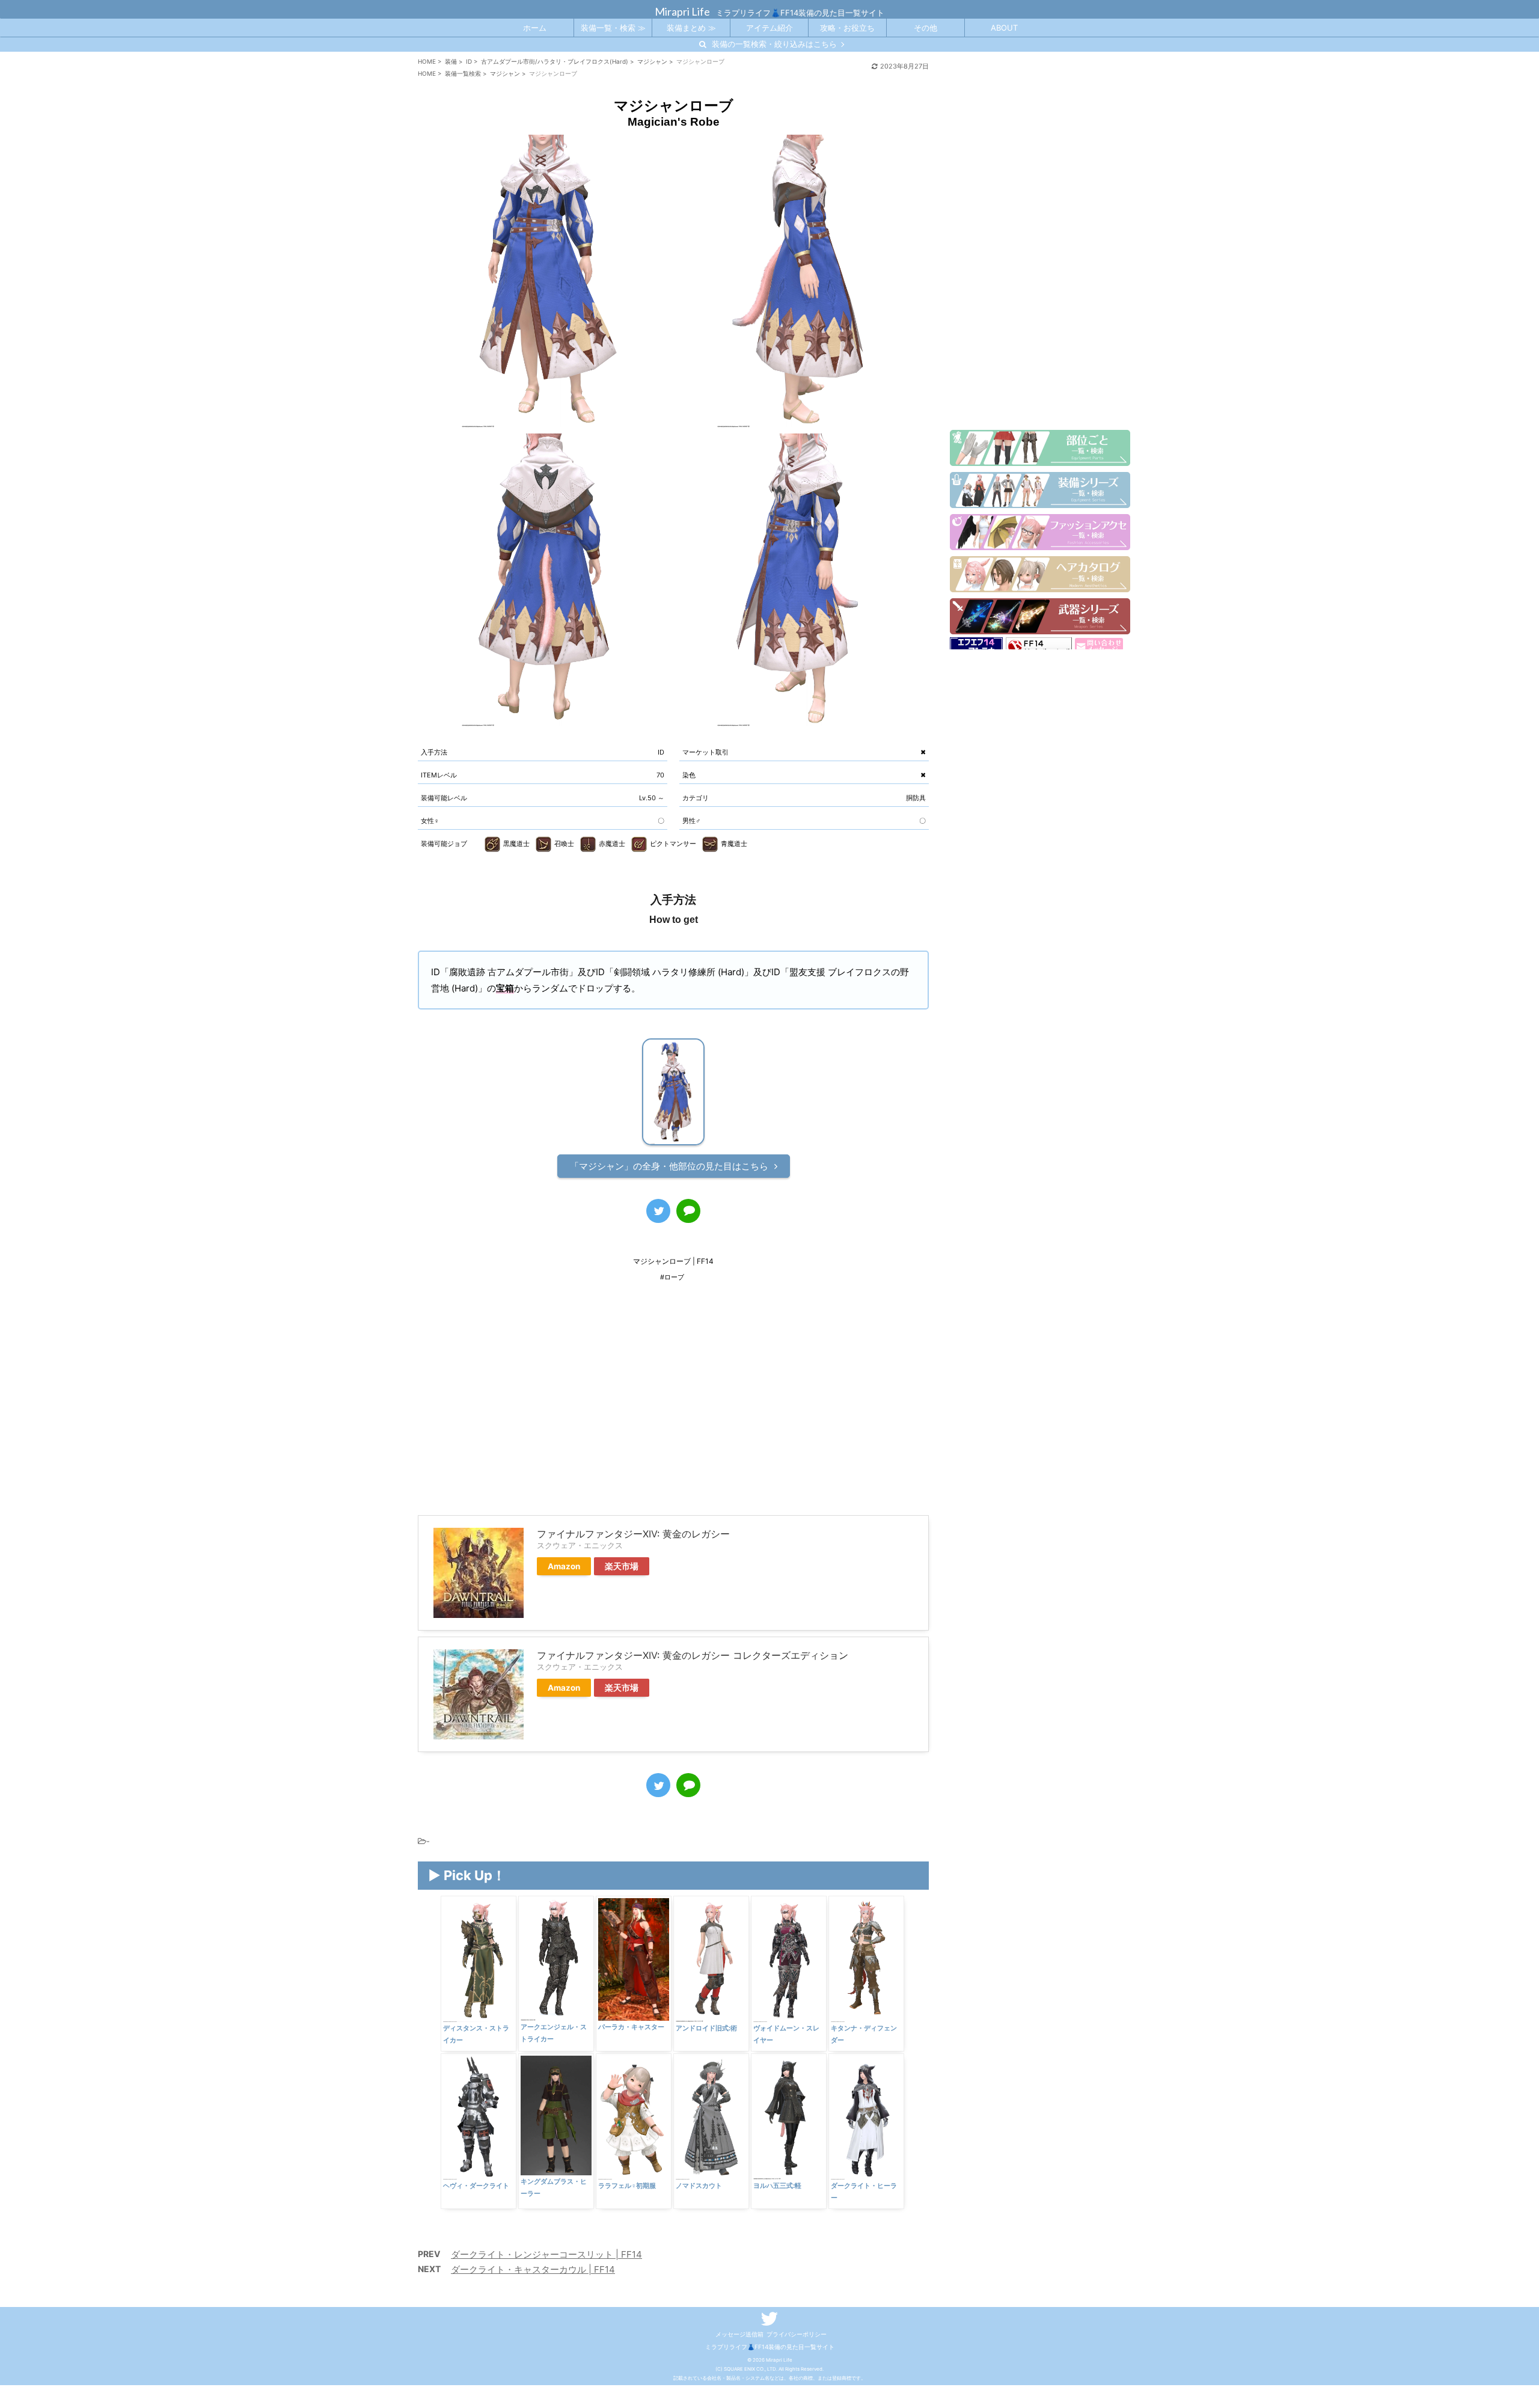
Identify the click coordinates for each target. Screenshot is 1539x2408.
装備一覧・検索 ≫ (613, 28)
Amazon (564, 1566)
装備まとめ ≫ (691, 28)
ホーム (535, 28)
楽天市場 (622, 1566)
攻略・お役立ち (847, 28)
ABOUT (1004, 28)
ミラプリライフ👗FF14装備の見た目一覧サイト (770, 2347)
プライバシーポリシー (797, 2334)
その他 (926, 28)
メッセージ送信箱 (739, 2334)
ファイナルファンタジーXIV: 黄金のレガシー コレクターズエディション (693, 1655)
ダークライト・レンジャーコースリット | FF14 (546, 2254)
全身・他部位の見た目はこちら (669, 1166)
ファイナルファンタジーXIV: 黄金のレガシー (633, 1534)
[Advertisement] (673, 1407)
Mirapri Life (682, 11)
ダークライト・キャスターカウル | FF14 (533, 2269)
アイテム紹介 (769, 28)
